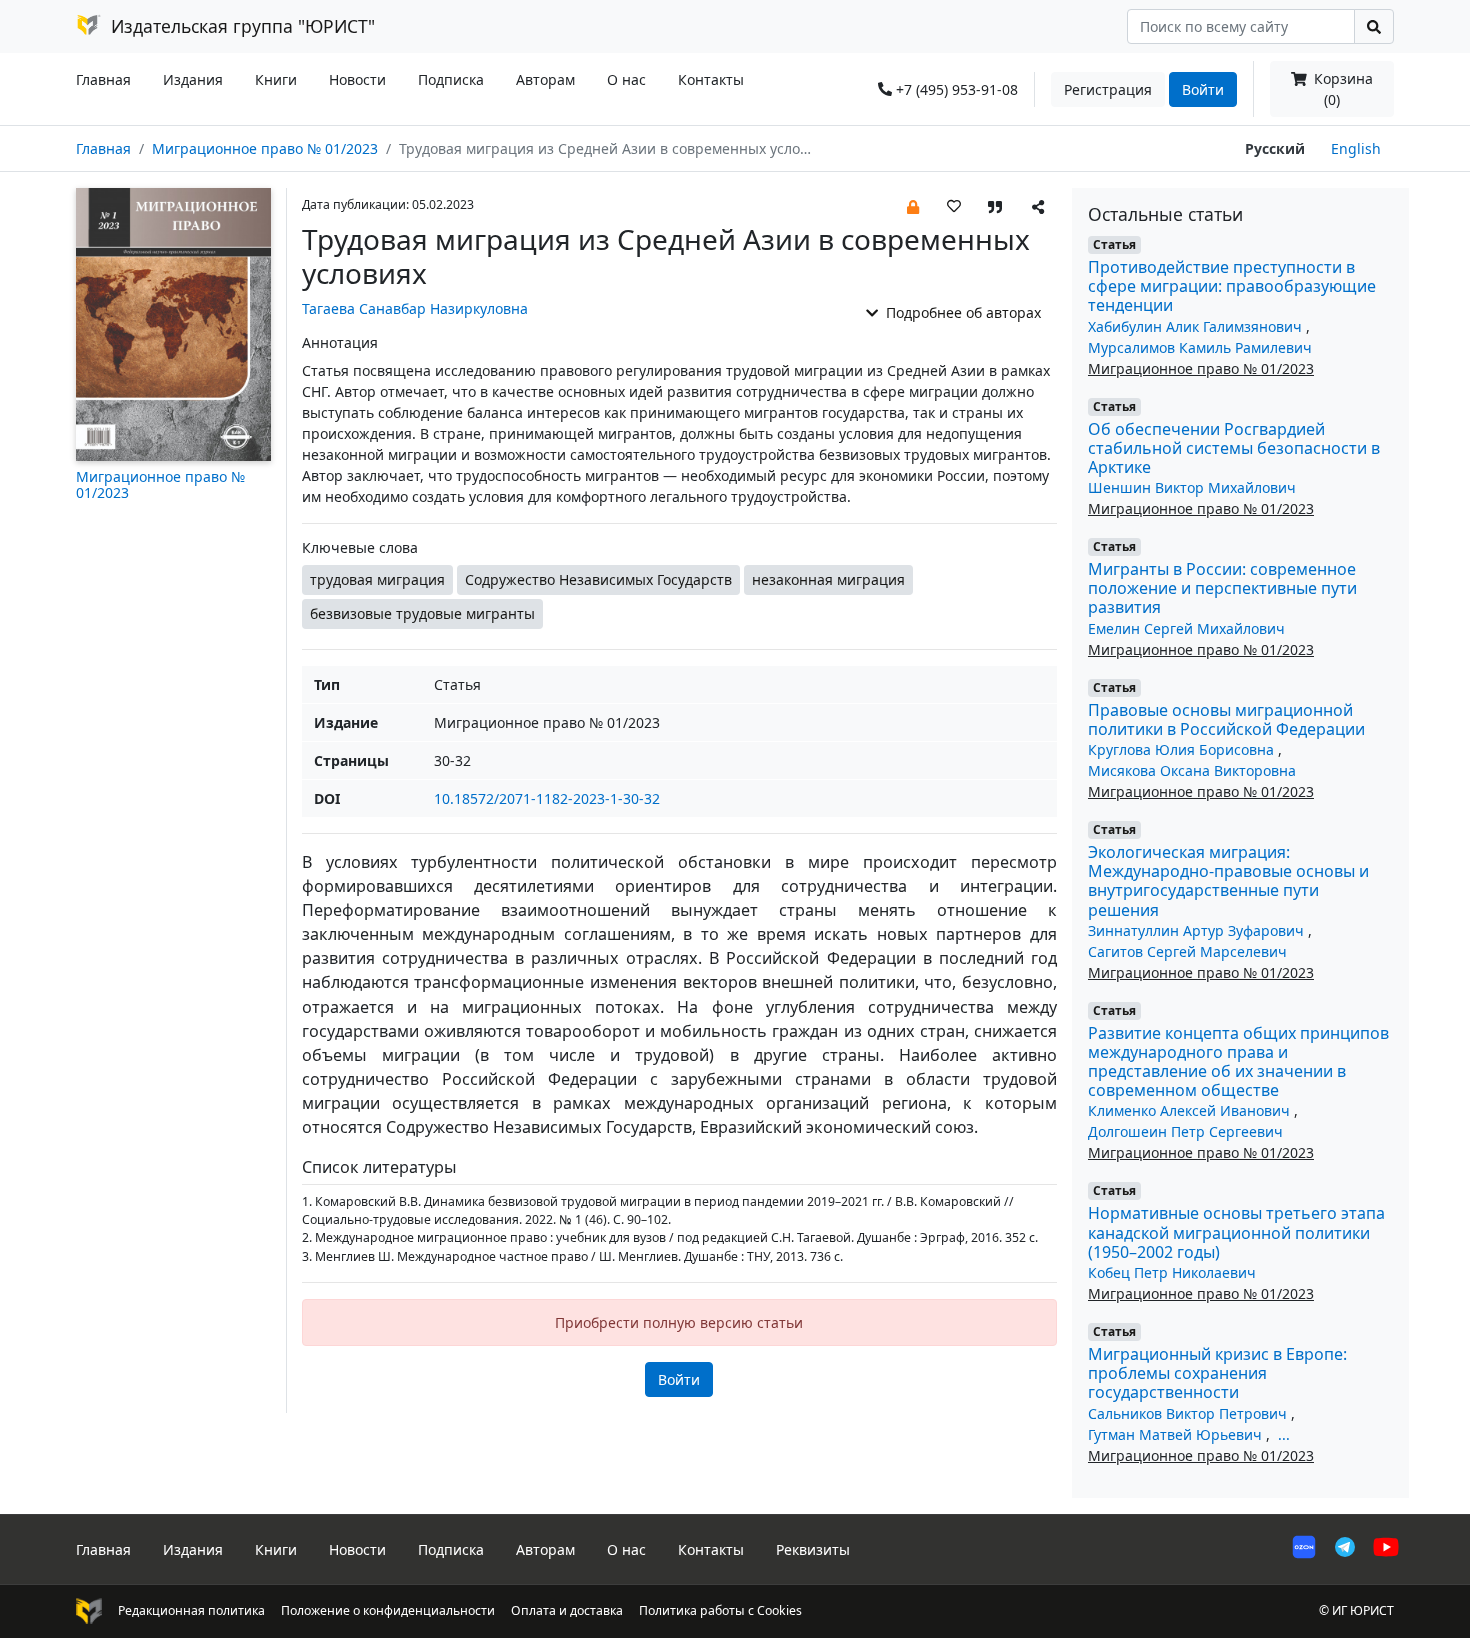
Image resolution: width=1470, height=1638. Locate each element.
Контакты (711, 79)
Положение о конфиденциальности (388, 1610)
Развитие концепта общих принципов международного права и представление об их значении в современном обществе (1238, 1062)
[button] (913, 205)
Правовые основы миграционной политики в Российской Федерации (1226, 719)
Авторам (545, 79)
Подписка (451, 79)
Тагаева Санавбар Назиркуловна (415, 308)
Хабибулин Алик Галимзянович (1197, 326)
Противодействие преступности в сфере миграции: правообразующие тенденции (1232, 286)
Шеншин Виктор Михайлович (1192, 487)
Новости (357, 79)
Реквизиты (813, 1549)
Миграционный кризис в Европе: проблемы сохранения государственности (1217, 1373)
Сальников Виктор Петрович (1189, 1413)
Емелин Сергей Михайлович (1186, 628)
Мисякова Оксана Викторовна (1192, 770)
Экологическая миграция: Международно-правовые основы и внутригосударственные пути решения (1228, 881)
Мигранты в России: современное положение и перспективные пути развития (1222, 588)
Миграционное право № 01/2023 (265, 148)
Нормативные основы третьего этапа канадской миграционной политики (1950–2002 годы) (1236, 1232)
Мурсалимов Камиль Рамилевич (1200, 347)
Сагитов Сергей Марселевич (1187, 951)
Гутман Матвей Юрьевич (1177, 1434)
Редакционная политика (191, 1610)
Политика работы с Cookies (720, 1610)
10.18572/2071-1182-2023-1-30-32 (547, 798)
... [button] (1284, 1434)
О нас (626, 79)
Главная (103, 79)
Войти (1203, 89)
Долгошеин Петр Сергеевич (1185, 1131)
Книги (276, 79)
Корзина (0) (1341, 89)
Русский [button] (1275, 148)
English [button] (1356, 148)
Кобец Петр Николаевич (1172, 1272)
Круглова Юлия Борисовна (1183, 749)
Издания (193, 79)
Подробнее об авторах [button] (961, 312)
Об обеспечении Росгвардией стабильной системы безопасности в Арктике (1234, 448)
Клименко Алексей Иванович (1191, 1110)
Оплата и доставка (567, 1610)
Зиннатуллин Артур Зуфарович (1198, 930)
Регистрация (1108, 89)
